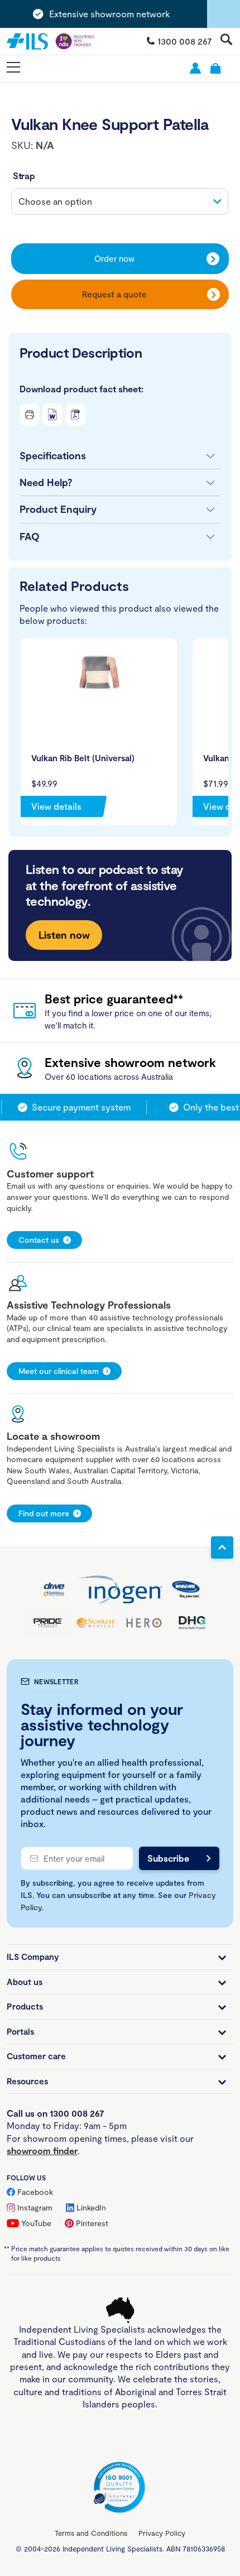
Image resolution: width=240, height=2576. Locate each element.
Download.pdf (75, 415)
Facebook (35, 2192)
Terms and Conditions (91, 2533)
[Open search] (227, 40)
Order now (114, 258)
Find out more (44, 1513)
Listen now (64, 935)
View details (56, 806)
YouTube (36, 2223)
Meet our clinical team (59, 1371)
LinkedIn (91, 2207)
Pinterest (92, 2223)
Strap (24, 176)
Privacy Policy (162, 2533)
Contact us (39, 1240)
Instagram (35, 2207)
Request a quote (114, 294)
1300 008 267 (185, 41)
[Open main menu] (13, 68)
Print (30, 415)
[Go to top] (222, 1547)
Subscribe (168, 1858)
